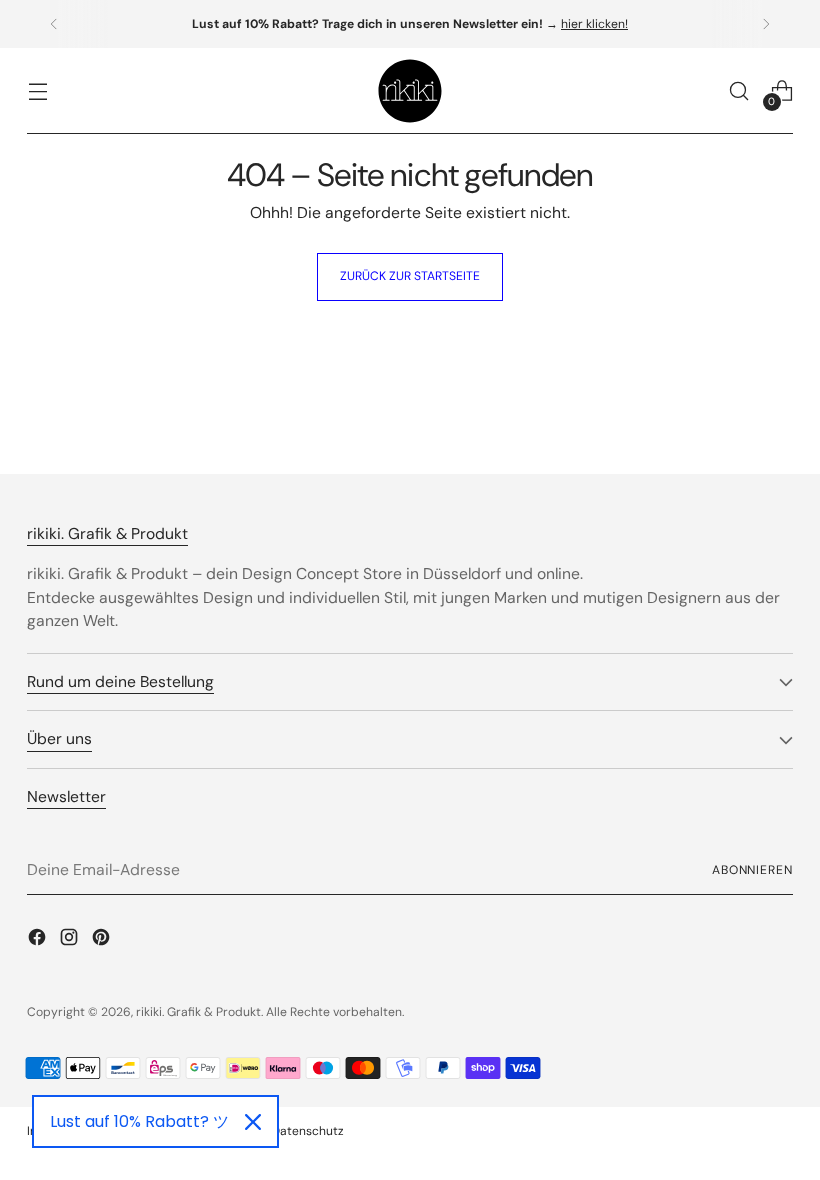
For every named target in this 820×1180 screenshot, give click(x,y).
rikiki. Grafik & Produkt (198, 1012)
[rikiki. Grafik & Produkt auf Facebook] (39, 940)
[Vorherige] (54, 24)
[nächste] (766, 24)
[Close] (253, 1122)
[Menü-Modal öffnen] (37, 91)
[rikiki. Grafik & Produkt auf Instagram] (71, 940)
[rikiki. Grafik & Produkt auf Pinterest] (103, 940)
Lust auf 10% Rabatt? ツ (139, 1121)
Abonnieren (752, 870)
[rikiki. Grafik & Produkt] (410, 91)
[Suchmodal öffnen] (739, 91)
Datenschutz (308, 1131)
